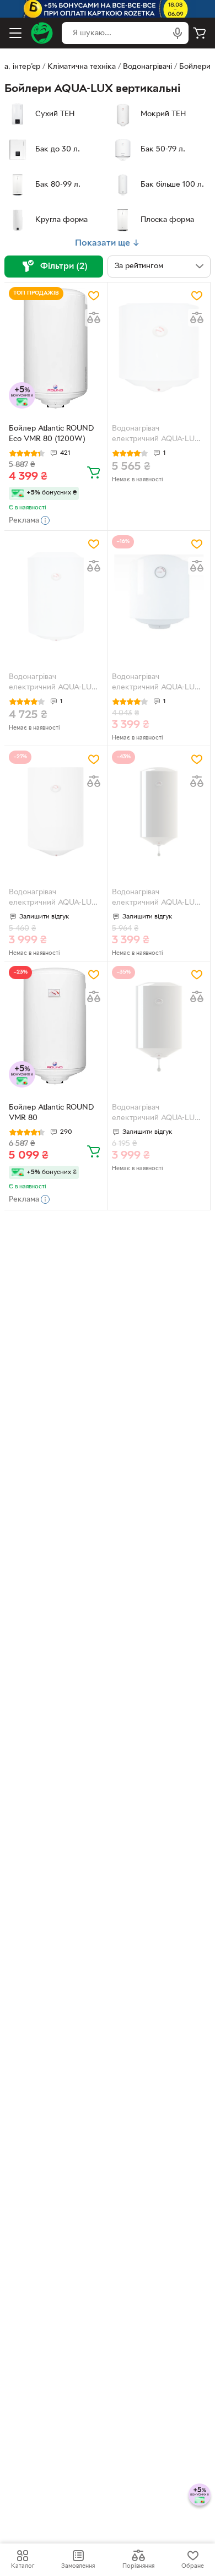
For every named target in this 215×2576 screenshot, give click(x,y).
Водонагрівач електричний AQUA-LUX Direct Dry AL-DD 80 (156, 1114)
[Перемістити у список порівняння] (94, 318)
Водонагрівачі (147, 67)
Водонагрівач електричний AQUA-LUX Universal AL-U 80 (53, 899)
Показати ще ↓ (108, 243)
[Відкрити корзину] (200, 33)
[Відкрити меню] (15, 33)
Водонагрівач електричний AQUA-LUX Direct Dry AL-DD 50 (156, 899)
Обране (193, 2566)
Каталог (23, 2566)
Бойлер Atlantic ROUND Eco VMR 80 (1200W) (51, 434)
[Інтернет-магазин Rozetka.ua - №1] (42, 33)
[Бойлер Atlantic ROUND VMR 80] (56, 1027)
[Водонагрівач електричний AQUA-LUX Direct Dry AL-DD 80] (159, 1027)
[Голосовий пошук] (178, 33)
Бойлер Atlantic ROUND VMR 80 (51, 1113)
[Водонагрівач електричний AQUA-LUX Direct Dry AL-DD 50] (159, 811)
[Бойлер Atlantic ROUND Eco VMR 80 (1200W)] (56, 348)
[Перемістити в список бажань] (94, 296)
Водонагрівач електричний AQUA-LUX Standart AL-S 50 (156, 683)
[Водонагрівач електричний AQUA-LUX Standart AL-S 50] (159, 596)
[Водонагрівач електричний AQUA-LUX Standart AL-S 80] (56, 596)
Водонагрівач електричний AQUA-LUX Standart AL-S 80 (53, 683)
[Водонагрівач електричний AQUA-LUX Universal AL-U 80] (56, 811)
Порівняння (138, 2566)
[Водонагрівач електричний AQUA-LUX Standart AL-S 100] (159, 348)
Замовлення (78, 2566)
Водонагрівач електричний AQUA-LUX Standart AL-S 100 (156, 435)
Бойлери (195, 67)
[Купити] (94, 472)
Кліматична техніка (82, 67)
